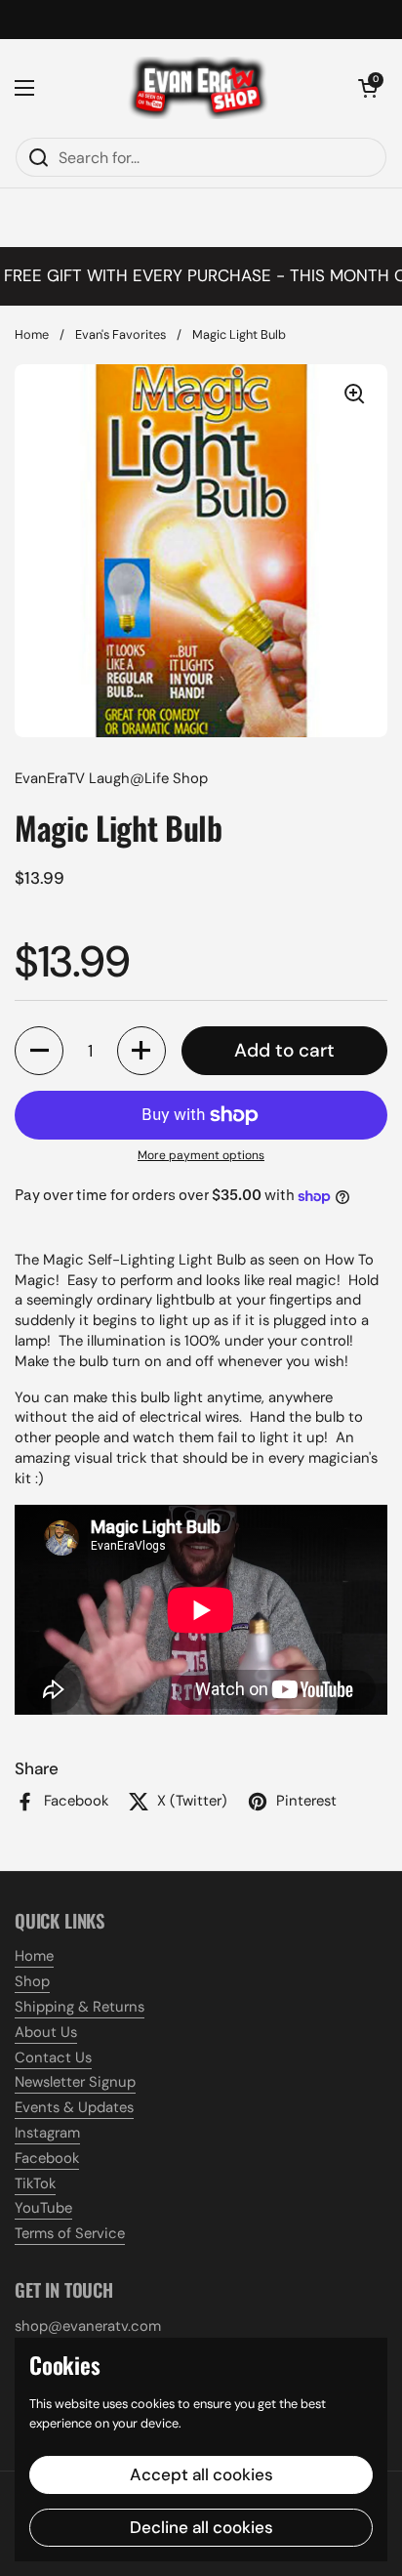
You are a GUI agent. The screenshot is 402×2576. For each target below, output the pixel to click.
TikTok (35, 2183)
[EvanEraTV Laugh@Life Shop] (196, 88)
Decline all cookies (201, 2527)
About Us (46, 2032)
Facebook (47, 2158)
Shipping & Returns (80, 2007)
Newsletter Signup (75, 2082)
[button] (368, 88)
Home (32, 334)
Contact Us (53, 2057)
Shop (32, 1981)
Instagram (47, 2133)
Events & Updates (74, 2107)
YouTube (43, 2208)
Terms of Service (70, 2233)
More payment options (201, 1155)
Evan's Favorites (121, 334)
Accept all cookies (201, 2474)
